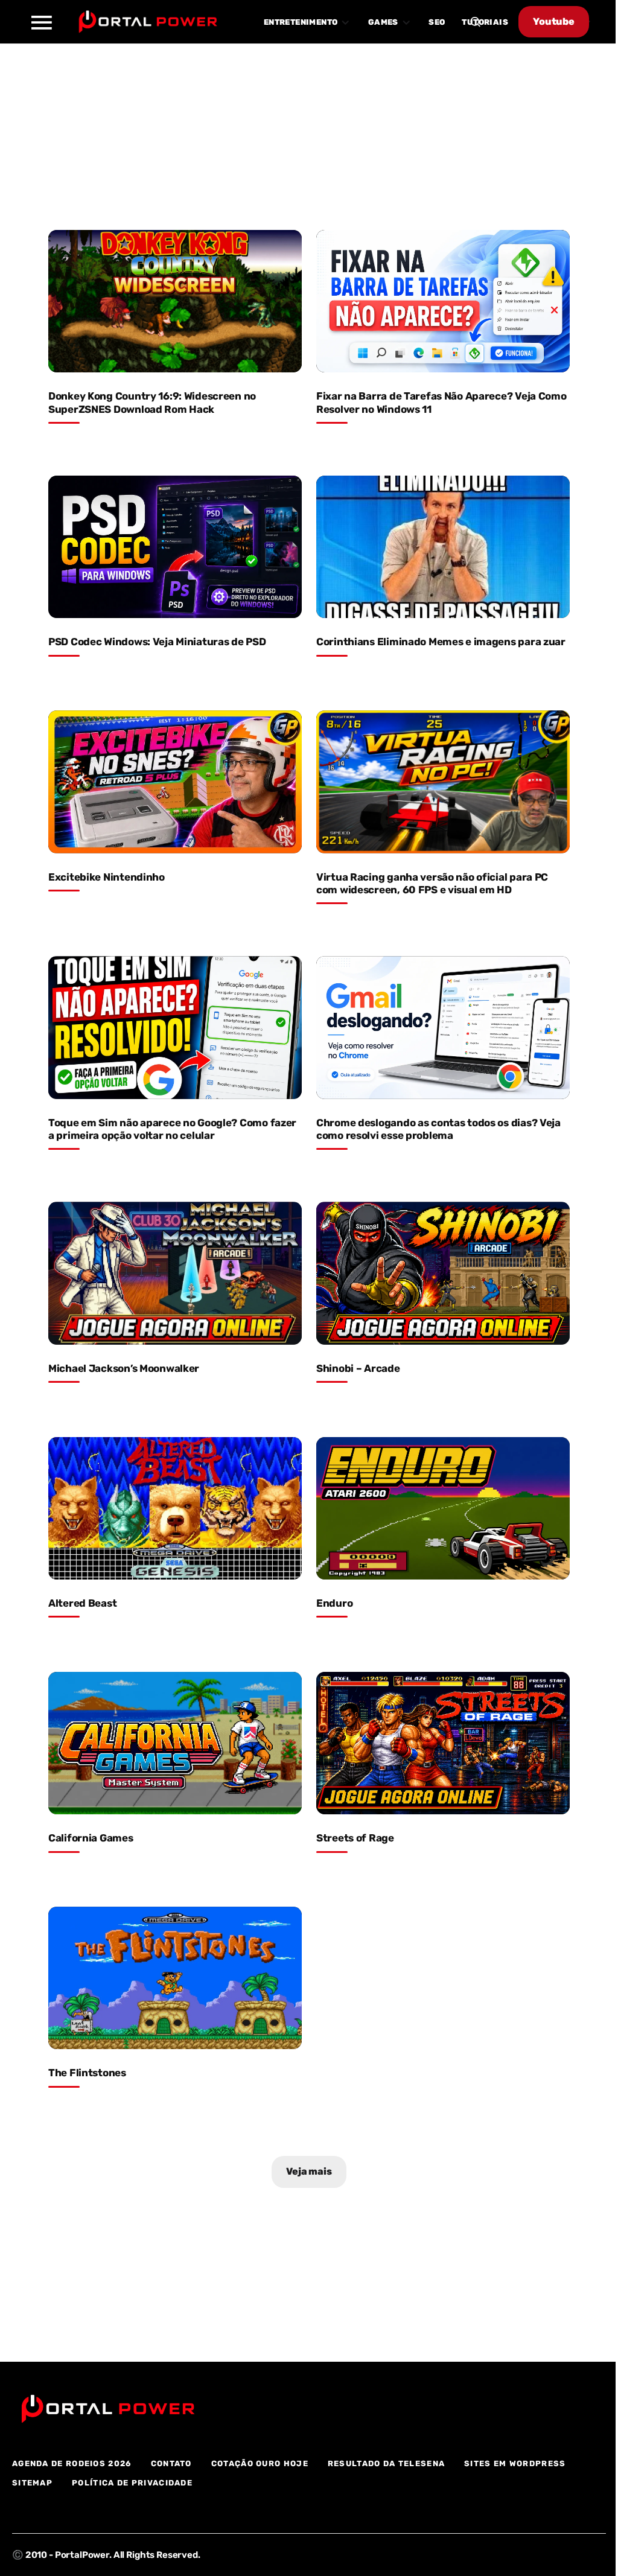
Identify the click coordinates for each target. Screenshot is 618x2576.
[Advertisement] (309, 129)
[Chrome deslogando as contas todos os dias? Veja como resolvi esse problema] (443, 1027)
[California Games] (175, 1743)
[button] (41, 22)
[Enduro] (443, 1508)
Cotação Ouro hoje (260, 2463)
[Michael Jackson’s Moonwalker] (175, 1273)
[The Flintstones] (175, 1978)
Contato (171, 2463)
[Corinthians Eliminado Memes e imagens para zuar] (443, 547)
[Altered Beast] (175, 1508)
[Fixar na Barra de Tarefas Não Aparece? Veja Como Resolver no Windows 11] (443, 301)
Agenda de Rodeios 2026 (72, 2463)
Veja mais (309, 2171)
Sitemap (32, 2483)
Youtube (554, 21)
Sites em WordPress (515, 2463)
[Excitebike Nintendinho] (175, 782)
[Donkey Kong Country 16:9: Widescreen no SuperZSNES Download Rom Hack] (175, 301)
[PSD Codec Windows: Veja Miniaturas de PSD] (175, 547)
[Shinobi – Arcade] (443, 1273)
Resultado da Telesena (386, 2463)
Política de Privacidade (132, 2483)
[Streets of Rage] (443, 1743)
